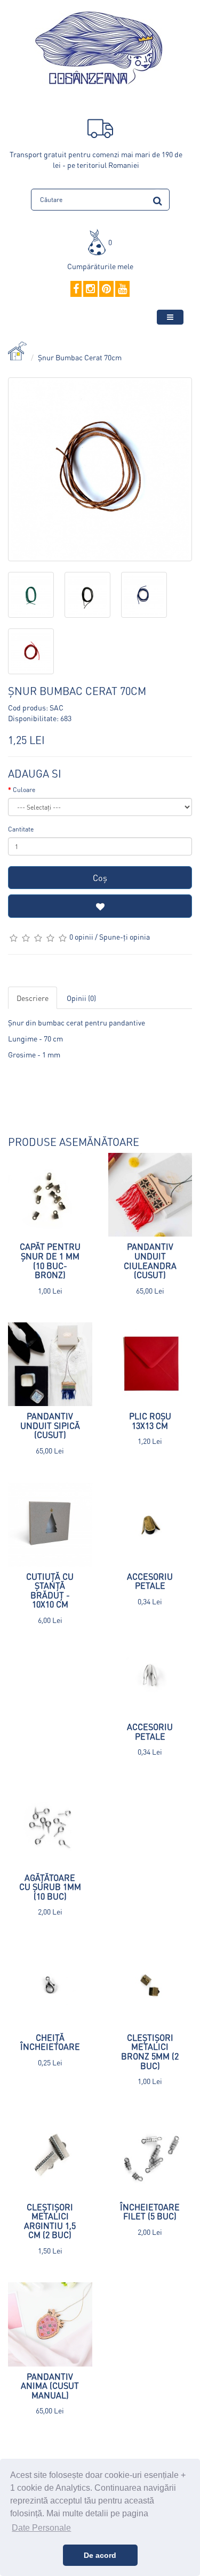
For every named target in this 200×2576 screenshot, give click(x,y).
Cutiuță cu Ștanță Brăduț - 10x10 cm (50, 1590)
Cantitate (21, 829)
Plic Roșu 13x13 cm (150, 1421)
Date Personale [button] (41, 2528)
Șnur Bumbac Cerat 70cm (80, 357)
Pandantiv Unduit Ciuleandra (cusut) (150, 1261)
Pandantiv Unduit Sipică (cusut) (50, 1425)
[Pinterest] (106, 289)
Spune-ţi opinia (125, 936)
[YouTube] (122, 289)
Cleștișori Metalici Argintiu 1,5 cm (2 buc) (50, 2221)
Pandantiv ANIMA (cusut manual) (50, 2386)
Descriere (33, 998)
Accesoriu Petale (150, 1581)
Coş (100, 878)
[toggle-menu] (170, 317)
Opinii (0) (81, 998)
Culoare (24, 790)
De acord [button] (100, 2555)
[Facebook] (76, 289)
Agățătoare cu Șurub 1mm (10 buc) (50, 1887)
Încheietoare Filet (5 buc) (150, 2212)
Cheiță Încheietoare (50, 2042)
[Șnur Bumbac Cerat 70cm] (100, 469)
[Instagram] (90, 289)
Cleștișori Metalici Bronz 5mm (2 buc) (150, 2052)
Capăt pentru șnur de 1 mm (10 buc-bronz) (50, 1261)
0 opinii (81, 936)
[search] (158, 199)
